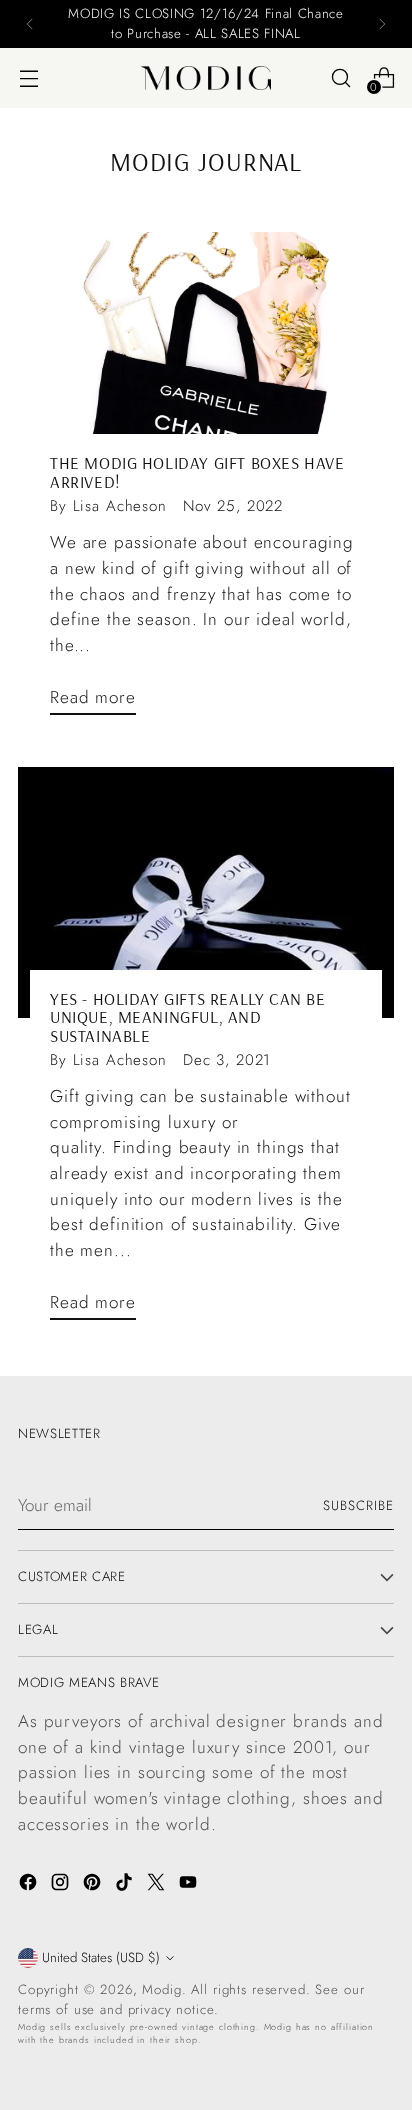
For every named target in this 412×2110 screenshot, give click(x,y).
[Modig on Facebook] (30, 1886)
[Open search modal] (340, 77)
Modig (161, 1989)
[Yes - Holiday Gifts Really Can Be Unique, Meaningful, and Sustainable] (206, 892)
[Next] (382, 24)
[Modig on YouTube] (190, 1886)
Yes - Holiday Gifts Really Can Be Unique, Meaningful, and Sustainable (187, 1017)
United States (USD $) (101, 1957)
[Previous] (30, 24)
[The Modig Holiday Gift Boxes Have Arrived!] (206, 357)
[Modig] (206, 78)
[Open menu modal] (28, 77)
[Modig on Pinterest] (94, 1886)
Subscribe (358, 1505)
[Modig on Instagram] (62, 1886)
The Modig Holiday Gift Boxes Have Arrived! (197, 472)
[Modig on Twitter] (158, 1886)
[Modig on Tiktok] (126, 1886)
